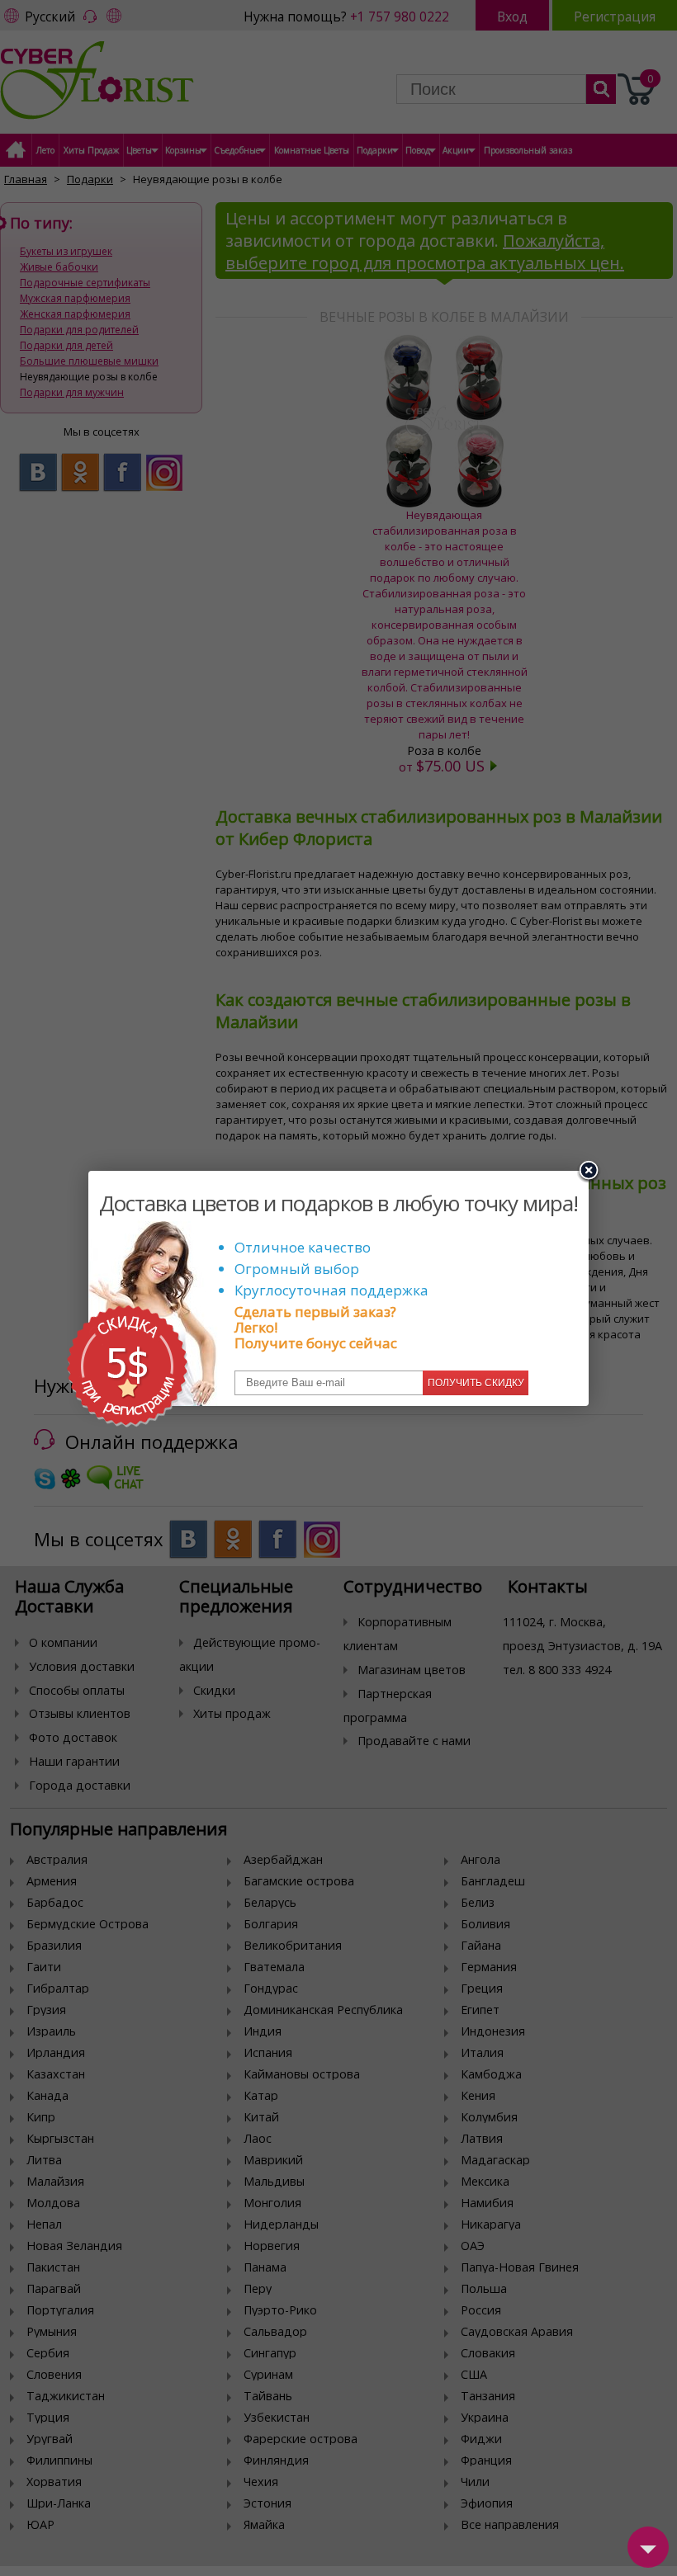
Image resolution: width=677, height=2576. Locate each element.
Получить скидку (476, 1383)
